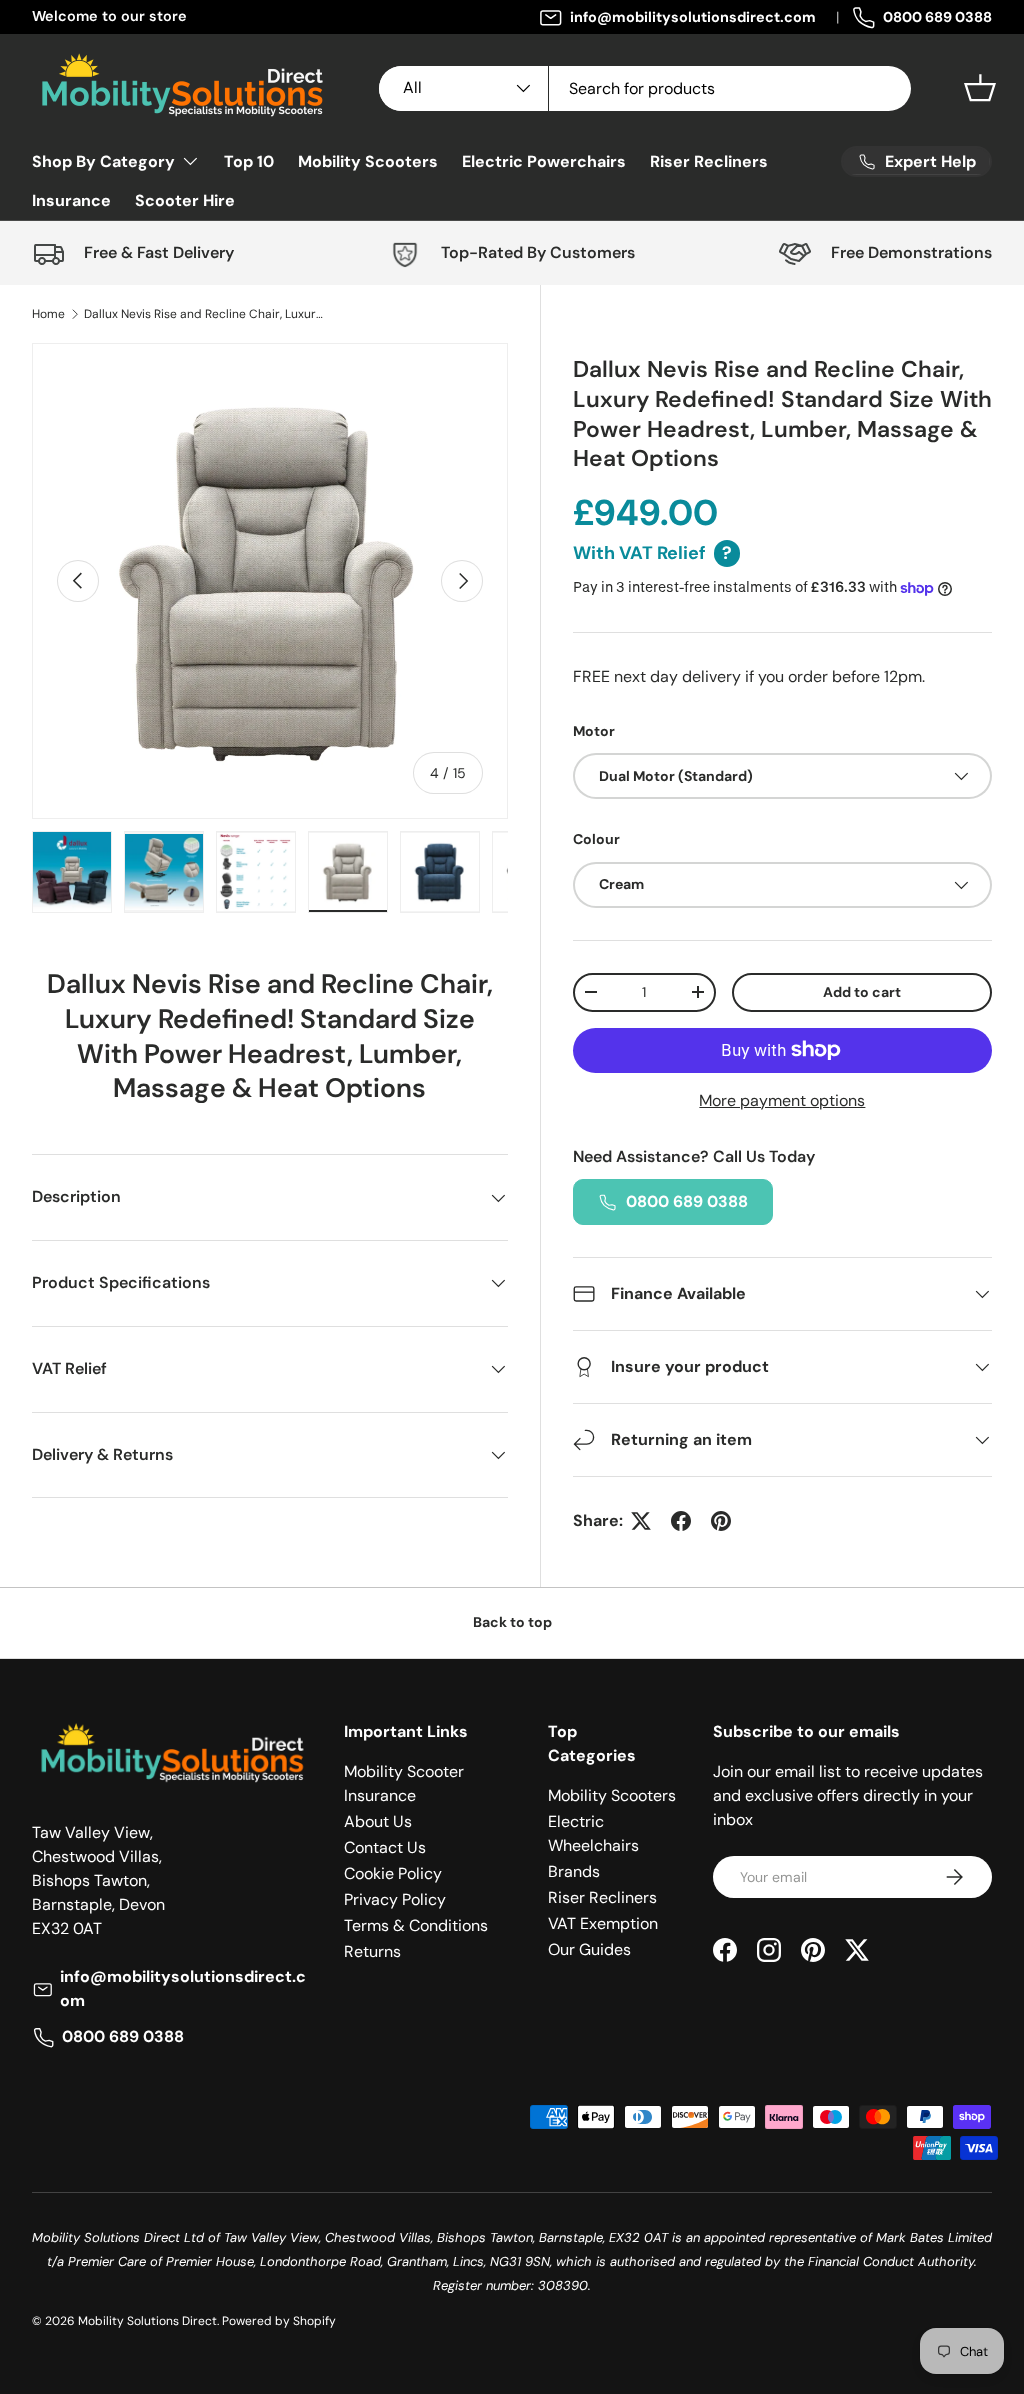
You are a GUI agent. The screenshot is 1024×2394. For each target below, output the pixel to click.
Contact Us (385, 1847)
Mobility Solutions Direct (147, 2321)
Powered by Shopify (279, 2321)
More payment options (782, 1100)
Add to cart (862, 992)
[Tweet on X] (641, 1521)
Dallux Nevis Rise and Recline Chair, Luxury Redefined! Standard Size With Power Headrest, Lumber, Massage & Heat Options (204, 314)
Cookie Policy (393, 1873)
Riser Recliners (709, 161)
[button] (980, 88)
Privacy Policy (395, 1899)
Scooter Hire (185, 200)
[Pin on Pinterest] (721, 1521)
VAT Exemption (603, 1923)
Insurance (71, 200)
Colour (596, 839)
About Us (378, 1821)
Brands (574, 1871)
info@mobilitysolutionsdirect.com (693, 17)
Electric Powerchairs (544, 161)
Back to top (512, 1622)
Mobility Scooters (368, 161)
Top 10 (249, 161)
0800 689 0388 (937, 17)
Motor (594, 731)
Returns (372, 1951)
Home (48, 314)
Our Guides (589, 1949)
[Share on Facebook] (681, 1521)
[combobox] (645, 88)
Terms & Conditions (416, 1925)
